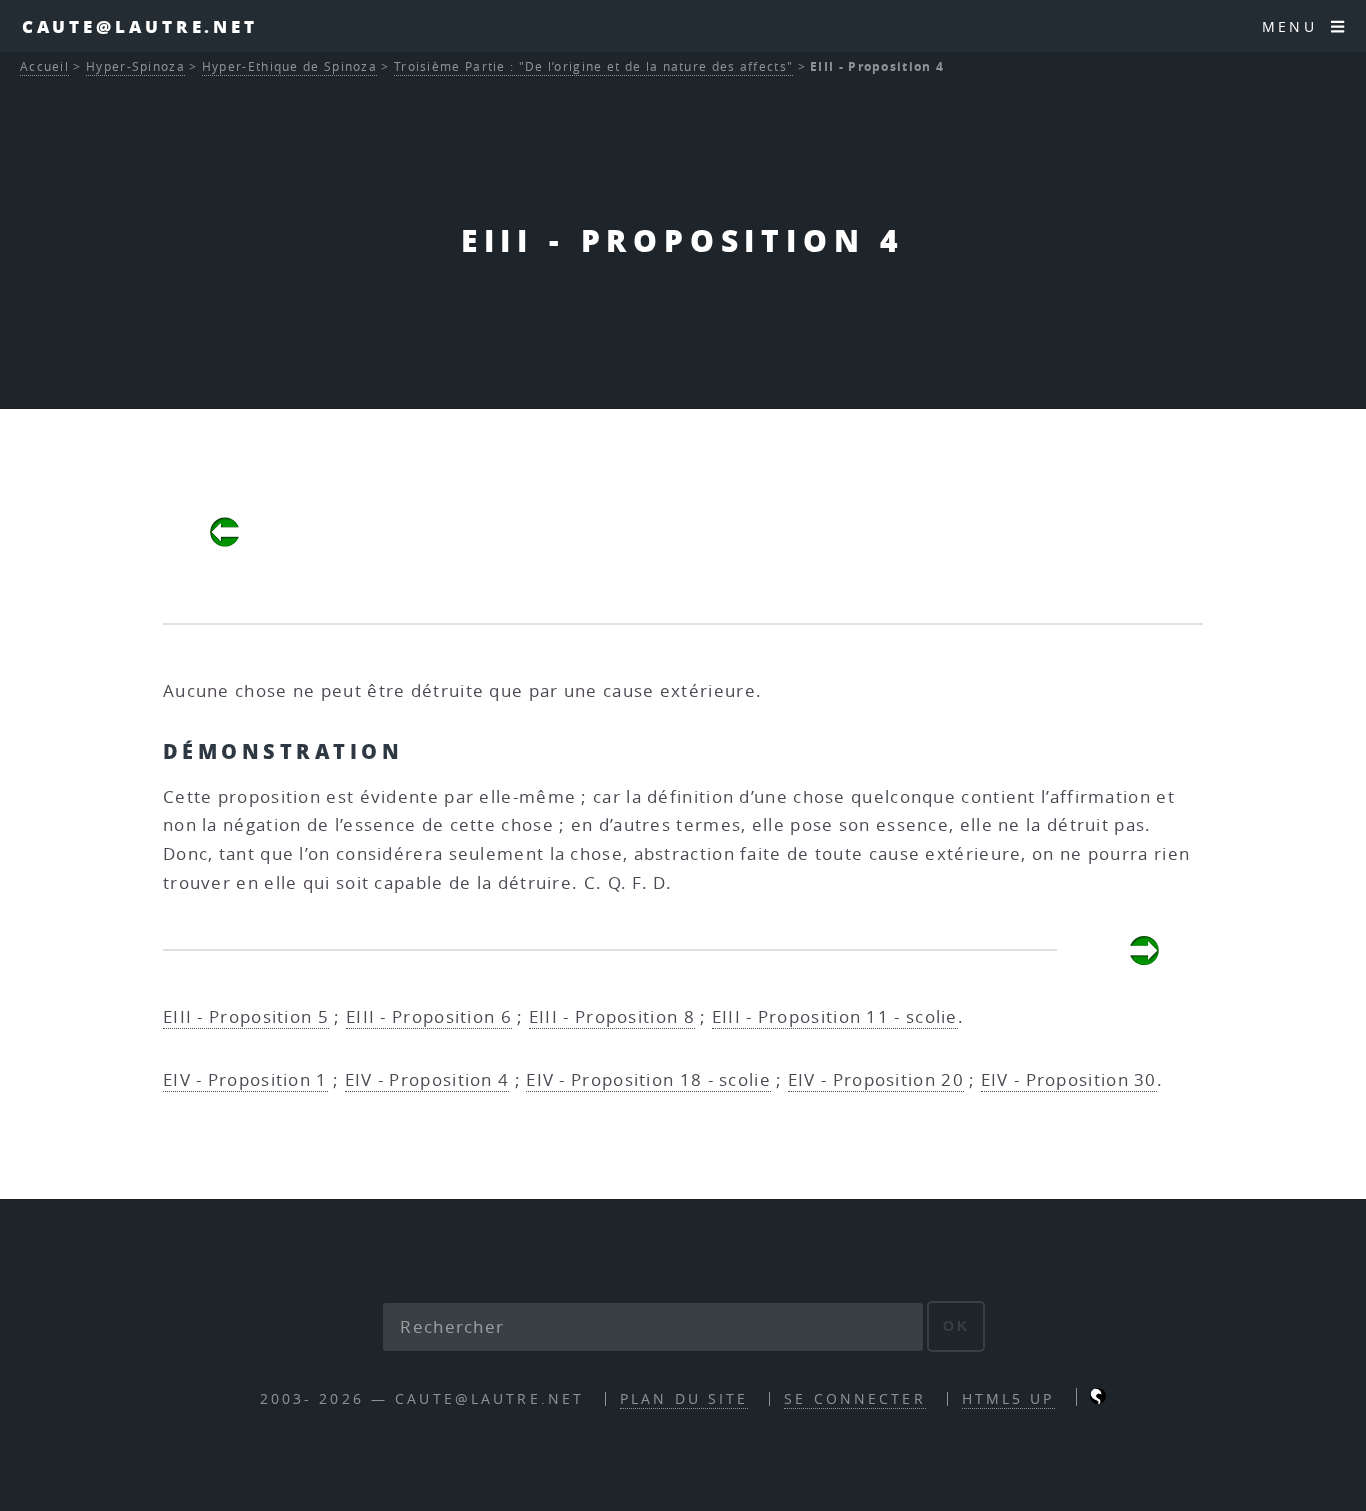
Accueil (44, 66)
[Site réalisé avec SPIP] (1098, 1398)
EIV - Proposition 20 (876, 1079)
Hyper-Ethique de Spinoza (289, 66)
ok (956, 1326)
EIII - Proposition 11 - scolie (835, 1016)
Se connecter (854, 1398)
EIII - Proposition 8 (612, 1016)
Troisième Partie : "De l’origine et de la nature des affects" (593, 66)
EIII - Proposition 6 (429, 1016)
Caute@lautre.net (140, 26)
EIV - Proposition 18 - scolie (648, 1079)
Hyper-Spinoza (135, 66)
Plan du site (684, 1398)
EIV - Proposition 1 (245, 1079)
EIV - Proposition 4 (427, 1079)
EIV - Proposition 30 (1069, 1079)
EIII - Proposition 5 (246, 1016)
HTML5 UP (1008, 1398)
